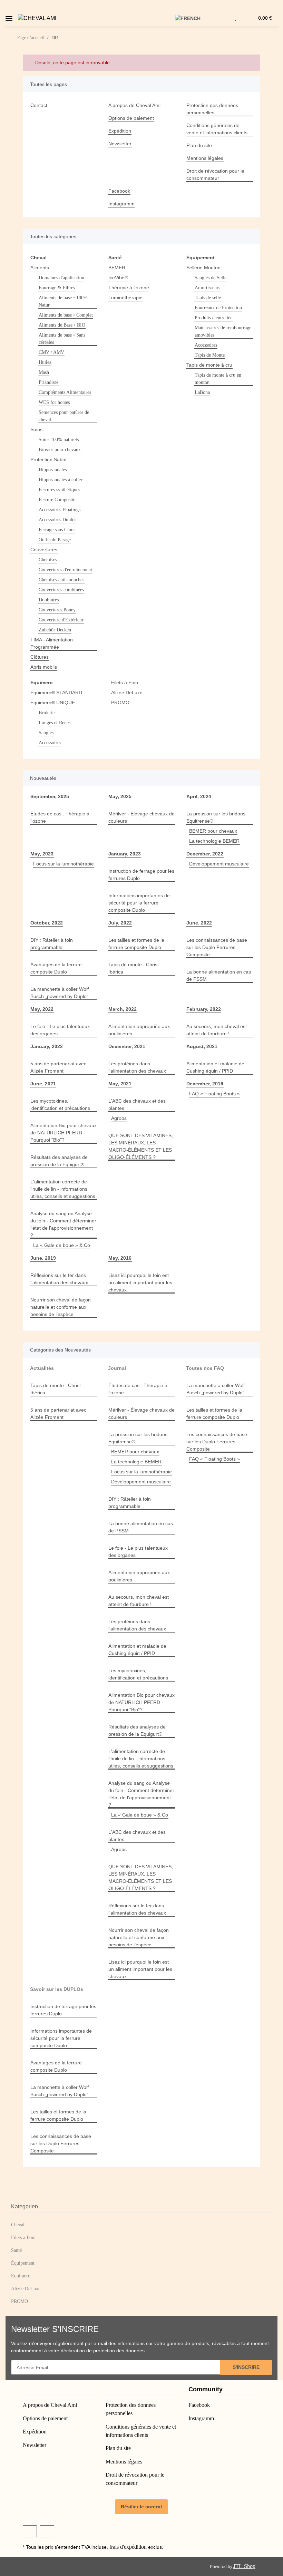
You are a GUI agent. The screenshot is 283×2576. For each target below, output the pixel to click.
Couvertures (44, 550)
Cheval (18, 2225)
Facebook (119, 191)
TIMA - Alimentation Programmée (52, 643)
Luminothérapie (125, 298)
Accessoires (206, 345)
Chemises (48, 560)
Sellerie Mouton (203, 268)
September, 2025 (50, 796)
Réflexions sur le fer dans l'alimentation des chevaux (59, 1279)
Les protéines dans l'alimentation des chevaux (137, 1067)
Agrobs (119, 1118)
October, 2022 (47, 923)
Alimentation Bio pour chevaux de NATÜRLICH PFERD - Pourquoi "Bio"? (64, 1133)
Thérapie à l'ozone (129, 288)
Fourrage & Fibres (57, 288)
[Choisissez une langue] (192, 18)
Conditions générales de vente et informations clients (217, 129)
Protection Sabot (48, 459)
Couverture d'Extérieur (61, 620)
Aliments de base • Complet (66, 315)
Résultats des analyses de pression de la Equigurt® (59, 1161)
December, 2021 (127, 1046)
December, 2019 (205, 1084)
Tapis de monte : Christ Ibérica (134, 968)
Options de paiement (131, 118)
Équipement (23, 2263)
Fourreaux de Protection (218, 308)
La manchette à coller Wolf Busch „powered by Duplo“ (60, 993)
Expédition (120, 131)
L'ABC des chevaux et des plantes (137, 1105)
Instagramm (121, 204)
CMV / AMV (51, 352)
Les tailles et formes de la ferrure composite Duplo (136, 944)
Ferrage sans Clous (57, 530)
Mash (44, 372)
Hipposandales (53, 470)
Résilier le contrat (141, 2507)
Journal (117, 1368)
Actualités (42, 1368)
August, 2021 (202, 1046)
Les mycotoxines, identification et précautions (60, 1105)
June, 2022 (199, 923)
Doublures (49, 600)
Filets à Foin (125, 682)
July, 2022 (120, 923)
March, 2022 (123, 1009)
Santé (16, 2250)
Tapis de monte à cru (209, 365)
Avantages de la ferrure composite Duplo (56, 968)
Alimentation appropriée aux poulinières (139, 1030)
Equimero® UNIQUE (53, 703)
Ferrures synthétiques (59, 490)
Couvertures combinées (61, 590)
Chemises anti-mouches (61, 580)
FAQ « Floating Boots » (214, 1094)
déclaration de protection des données (103, 2351)
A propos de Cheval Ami (134, 105)
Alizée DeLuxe (127, 693)
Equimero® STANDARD (56, 693)
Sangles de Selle (211, 278)
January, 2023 (125, 854)
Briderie (47, 713)
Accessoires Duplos (57, 520)
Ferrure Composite (57, 500)
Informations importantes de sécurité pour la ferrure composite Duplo (139, 903)
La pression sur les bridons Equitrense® (216, 817)
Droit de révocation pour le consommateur (215, 175)
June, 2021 (43, 1084)
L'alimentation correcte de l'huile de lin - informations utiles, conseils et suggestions (63, 1189)
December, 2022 (205, 854)
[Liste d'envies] (235, 18)
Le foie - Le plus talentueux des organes (60, 1030)
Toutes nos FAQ (205, 1368)
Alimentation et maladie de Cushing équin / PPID (215, 1067)
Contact (39, 105)
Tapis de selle (208, 298)
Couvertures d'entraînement (65, 570)
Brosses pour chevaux (60, 450)
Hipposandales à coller (61, 480)
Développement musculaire (219, 864)
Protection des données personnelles (212, 109)
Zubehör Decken (55, 630)
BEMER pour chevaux (213, 831)
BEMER (117, 268)
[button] (166, 18)
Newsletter (120, 144)
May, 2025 (120, 796)
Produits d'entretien (214, 318)
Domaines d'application (61, 278)
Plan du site (199, 145)
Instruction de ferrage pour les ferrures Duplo (141, 875)
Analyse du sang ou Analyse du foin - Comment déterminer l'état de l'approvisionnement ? (63, 1224)
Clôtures (40, 657)
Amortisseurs (207, 288)
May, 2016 (120, 1258)
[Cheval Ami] (37, 18)
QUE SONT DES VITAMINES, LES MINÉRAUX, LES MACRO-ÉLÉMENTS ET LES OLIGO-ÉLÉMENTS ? (141, 1146)
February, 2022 (204, 1009)
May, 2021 (120, 1084)
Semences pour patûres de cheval (64, 416)
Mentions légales (205, 158)
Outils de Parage (55, 540)
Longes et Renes (55, 723)
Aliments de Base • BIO (62, 325)
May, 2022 (42, 1009)
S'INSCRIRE (246, 2367)
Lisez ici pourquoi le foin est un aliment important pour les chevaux (140, 1282)
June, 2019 (43, 1258)
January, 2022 (47, 1046)
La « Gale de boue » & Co (62, 1245)
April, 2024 (199, 796)
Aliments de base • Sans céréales (62, 339)
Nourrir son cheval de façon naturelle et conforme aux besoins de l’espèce (61, 1307)
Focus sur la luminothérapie (64, 864)
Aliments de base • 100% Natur (63, 301)
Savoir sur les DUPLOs (57, 1989)
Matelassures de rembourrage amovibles (223, 331)
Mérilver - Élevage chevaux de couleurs (141, 817)
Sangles (46, 733)
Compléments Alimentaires (65, 392)
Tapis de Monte (210, 355)
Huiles (45, 362)
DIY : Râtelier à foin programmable (52, 944)
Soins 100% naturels (59, 440)
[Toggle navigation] (9, 16)
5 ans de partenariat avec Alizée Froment (58, 1067)
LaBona (202, 392)
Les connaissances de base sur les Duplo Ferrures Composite (217, 947)
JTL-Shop (244, 2566)
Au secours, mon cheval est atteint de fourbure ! (217, 1030)
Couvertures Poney (57, 610)
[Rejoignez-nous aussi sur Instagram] (47, 2531)
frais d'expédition (128, 2547)
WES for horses (54, 402)
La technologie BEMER (214, 841)
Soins (36, 429)
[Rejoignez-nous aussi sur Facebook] (30, 2531)
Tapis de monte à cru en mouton (218, 379)
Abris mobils (44, 667)
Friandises (48, 382)
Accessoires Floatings (60, 510)
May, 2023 (42, 854)
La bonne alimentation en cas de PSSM (219, 975)
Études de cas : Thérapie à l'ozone (60, 817)
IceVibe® (118, 278)
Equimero (21, 2276)
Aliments (40, 268)
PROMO (120, 703)
